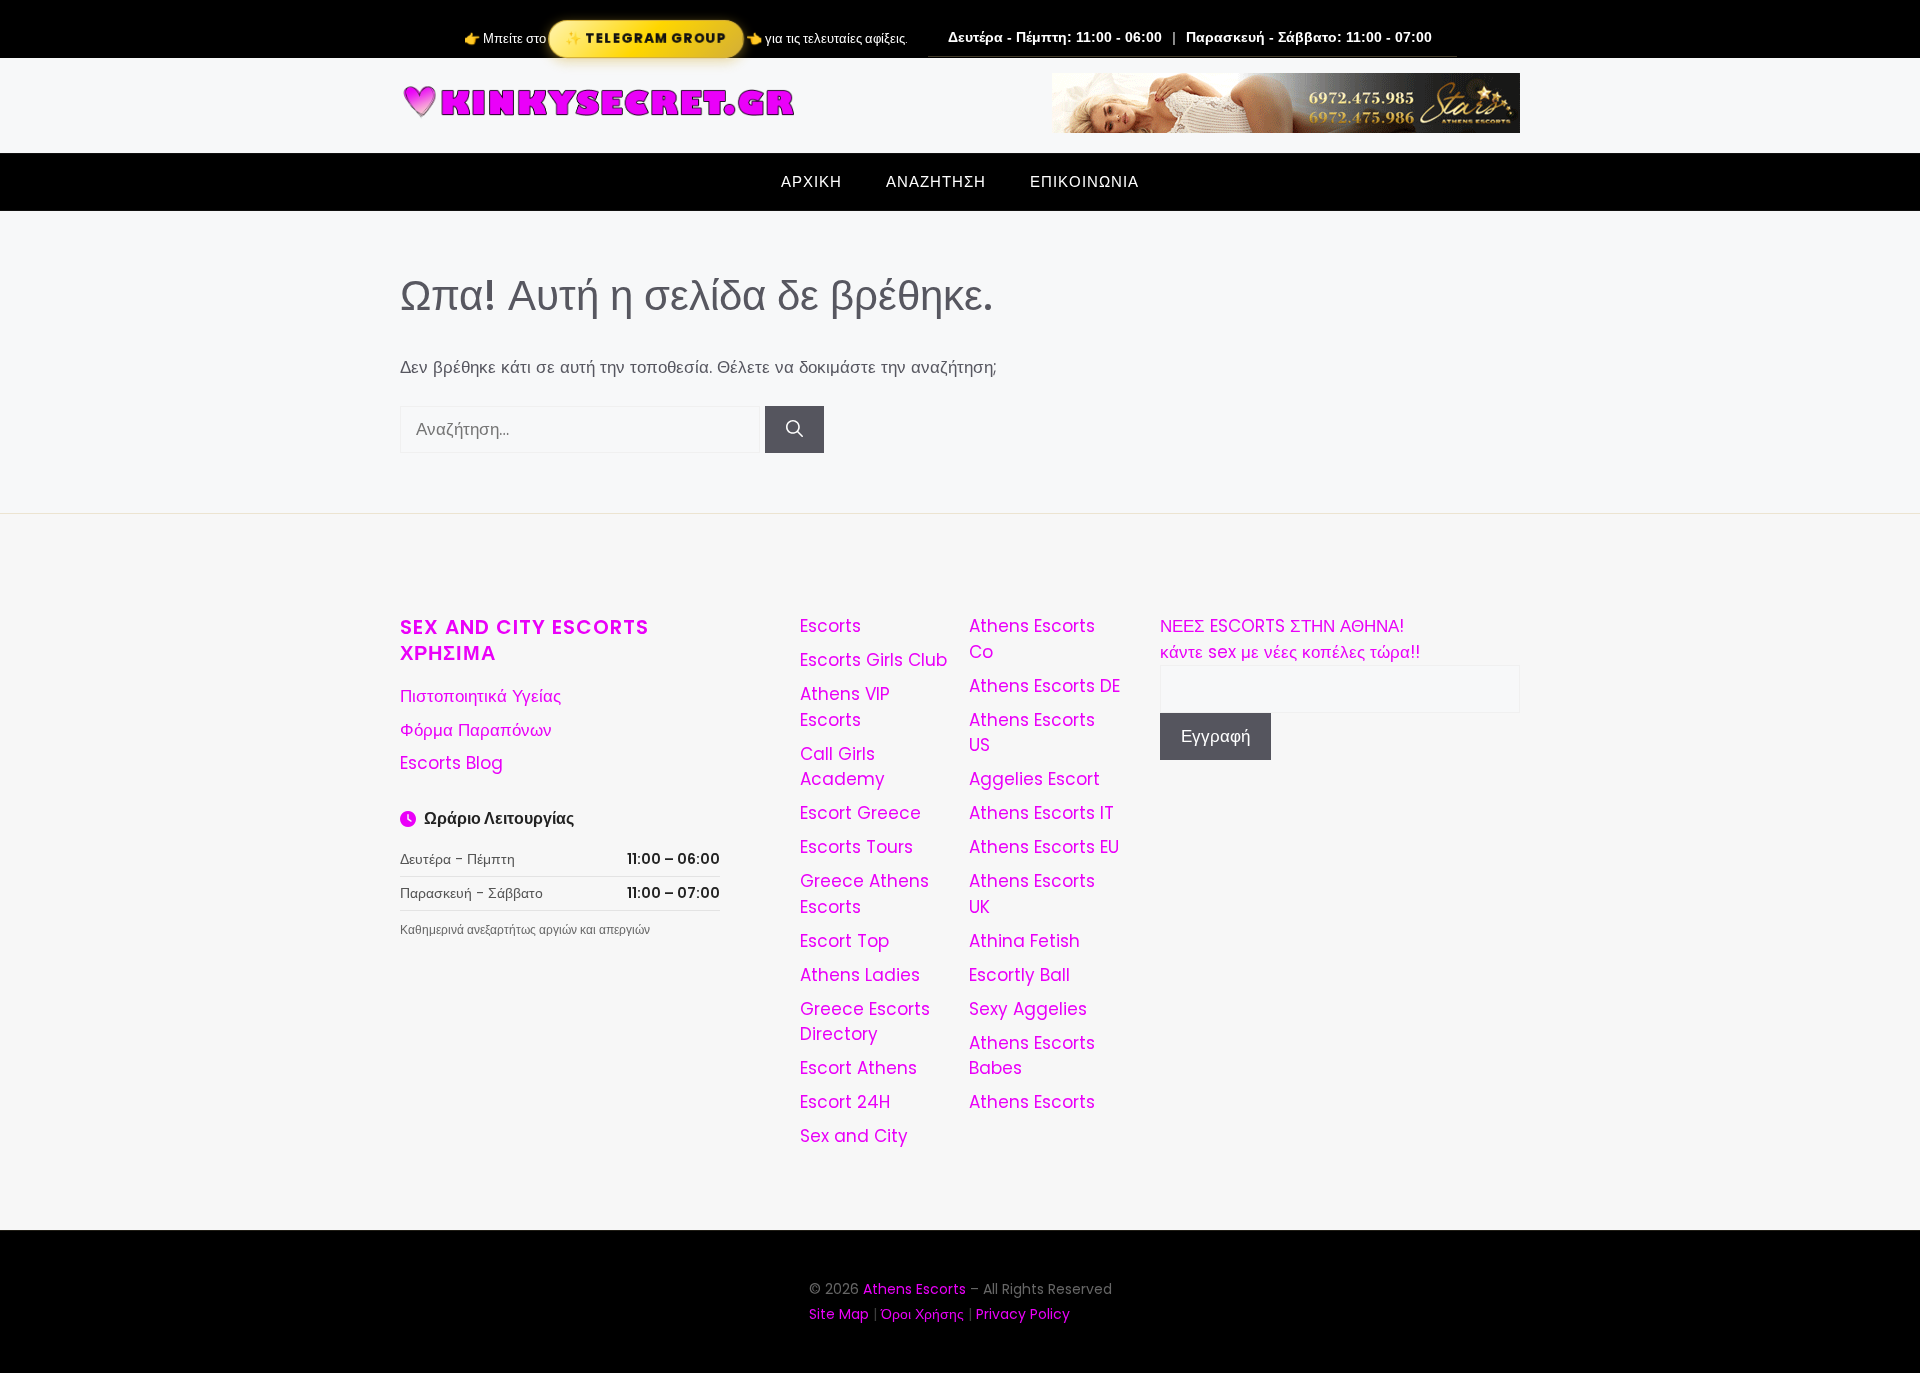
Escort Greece (860, 813)
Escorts (830, 626)
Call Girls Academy (842, 767)
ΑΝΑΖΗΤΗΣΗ (936, 181)
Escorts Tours (856, 847)
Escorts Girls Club (873, 660)
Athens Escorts (1032, 1102)
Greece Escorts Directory (865, 1022)
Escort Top (844, 941)
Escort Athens (858, 1068)
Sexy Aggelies (1028, 1009)
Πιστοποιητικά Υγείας (480, 696)
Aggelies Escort (1034, 779)
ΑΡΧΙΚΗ (811, 181)
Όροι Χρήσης (922, 1314)
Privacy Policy (1023, 1314)
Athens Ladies (860, 975)
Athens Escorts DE (1044, 686)
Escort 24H (845, 1102)
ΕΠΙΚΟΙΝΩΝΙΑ (1084, 181)
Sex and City (854, 1136)
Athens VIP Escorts (845, 707)
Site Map (839, 1314)
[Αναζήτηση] (794, 430)
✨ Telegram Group (645, 38)
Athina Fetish (1024, 941)
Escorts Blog (451, 763)
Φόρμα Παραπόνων (476, 730)
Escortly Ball (1019, 975)
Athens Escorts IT (1041, 813)
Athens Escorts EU (1044, 847)
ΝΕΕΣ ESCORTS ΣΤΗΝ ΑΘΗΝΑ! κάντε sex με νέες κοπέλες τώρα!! (1290, 639)
